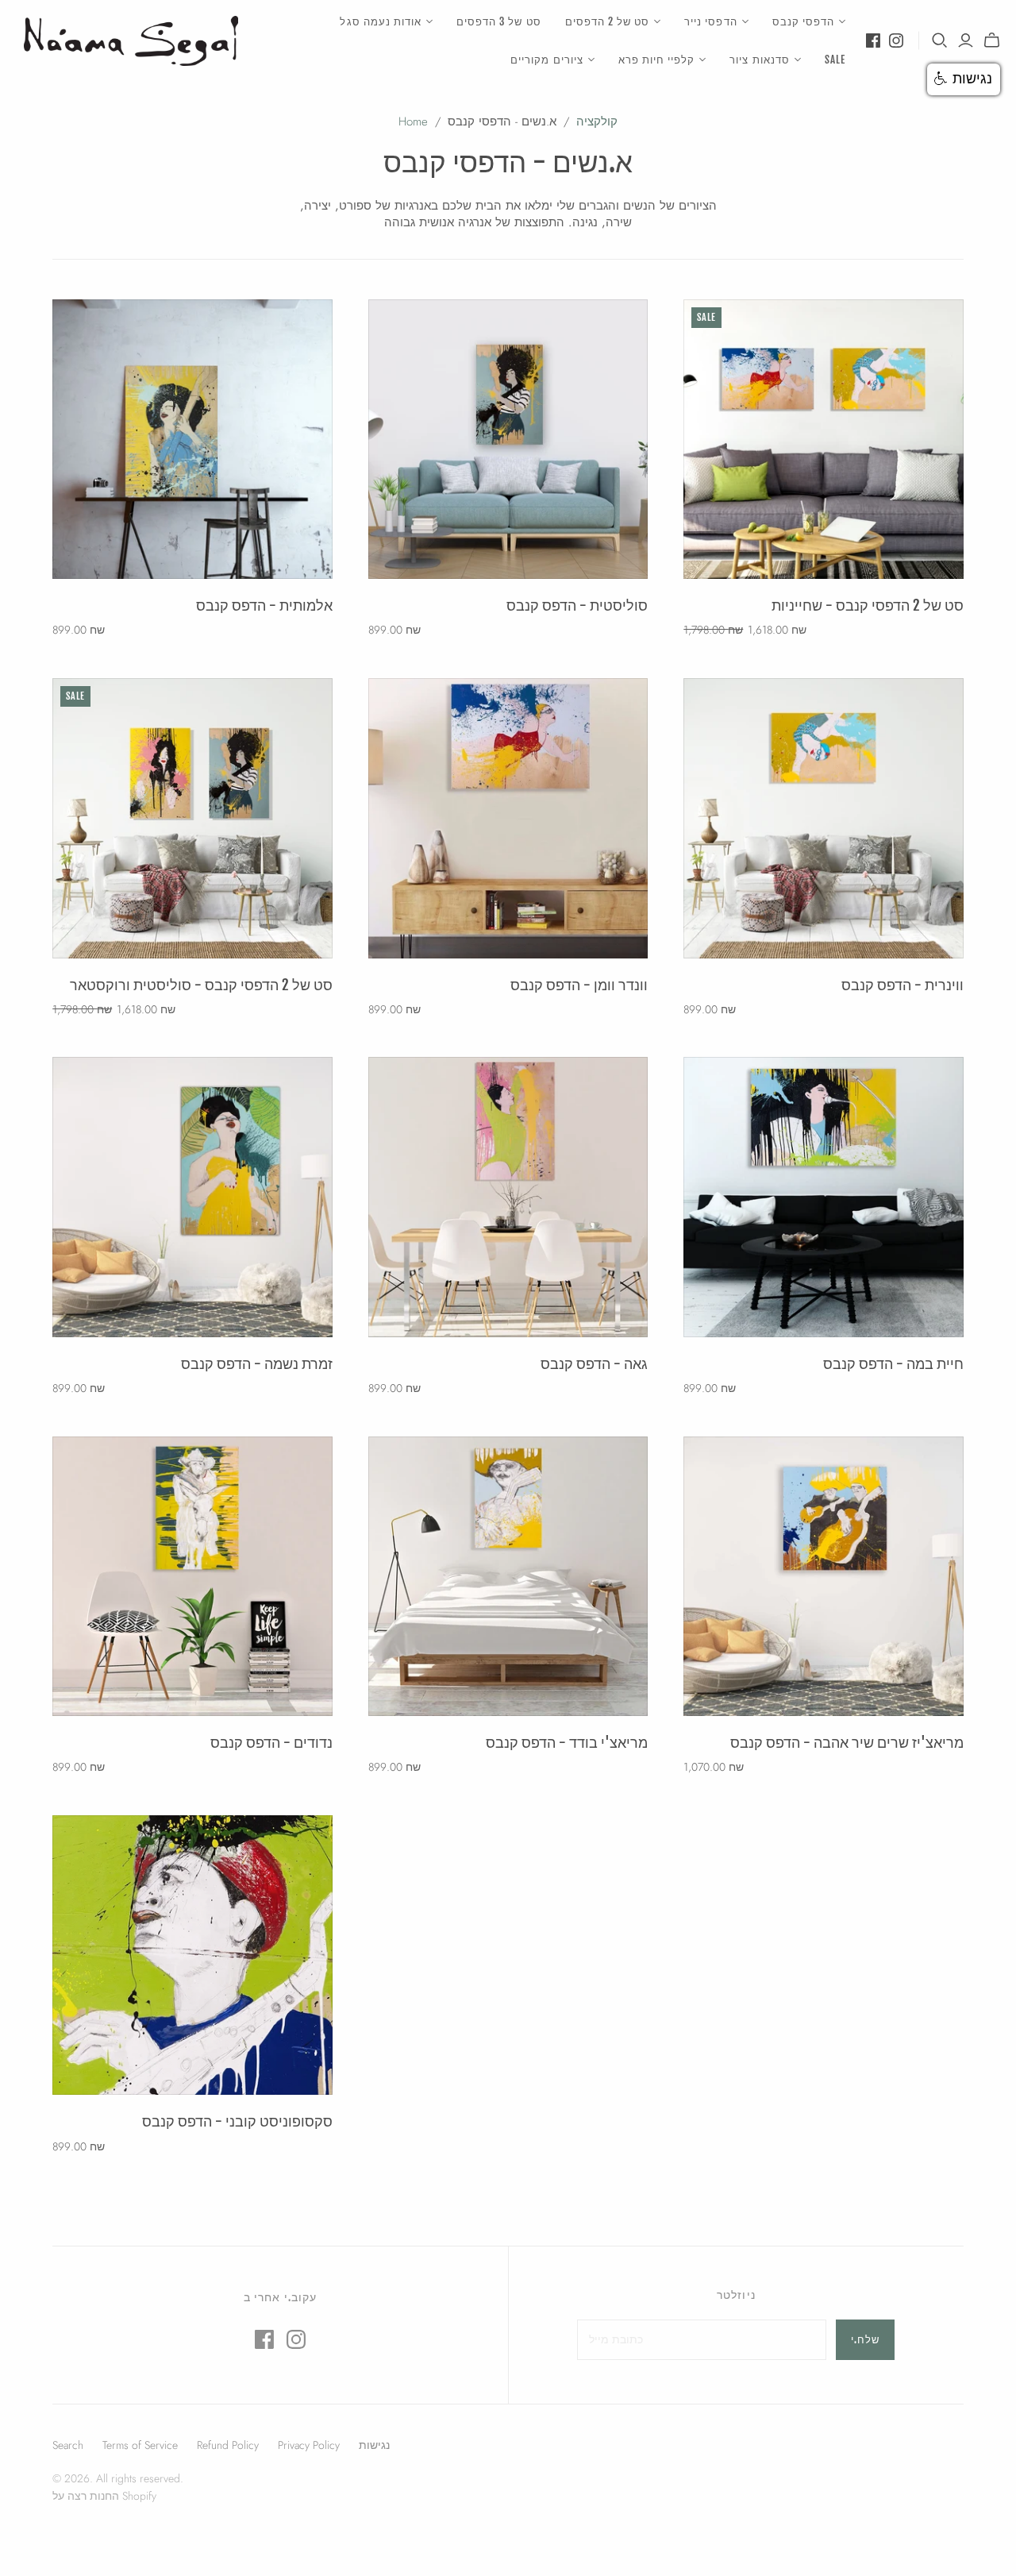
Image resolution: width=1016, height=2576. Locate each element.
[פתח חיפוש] (940, 40)
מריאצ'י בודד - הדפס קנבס (567, 1742)
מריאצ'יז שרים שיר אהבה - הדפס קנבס (847, 1742)
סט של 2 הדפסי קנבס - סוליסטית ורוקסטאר (201, 985)
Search (68, 2445)
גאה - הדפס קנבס (594, 1363)
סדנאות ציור (759, 60)
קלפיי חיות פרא (657, 60)
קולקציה (597, 121)
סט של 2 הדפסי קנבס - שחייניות (868, 605)
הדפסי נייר (710, 21)
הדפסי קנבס (803, 21)
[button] (964, 79)
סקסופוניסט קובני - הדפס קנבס (237, 2121)
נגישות (374, 2445)
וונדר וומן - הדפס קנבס (579, 985)
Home (413, 121)
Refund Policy (228, 2445)
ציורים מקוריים (547, 60)
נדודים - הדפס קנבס (271, 1742)
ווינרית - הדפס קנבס (902, 985)
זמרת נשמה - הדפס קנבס (257, 1363)
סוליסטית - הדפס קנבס (577, 605)
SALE (835, 60)
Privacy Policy (309, 2445)
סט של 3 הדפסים (499, 21)
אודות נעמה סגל (381, 21)
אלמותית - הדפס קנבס (264, 605)
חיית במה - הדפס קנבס (893, 1363)
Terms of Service (140, 2445)
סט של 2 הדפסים (608, 21)
